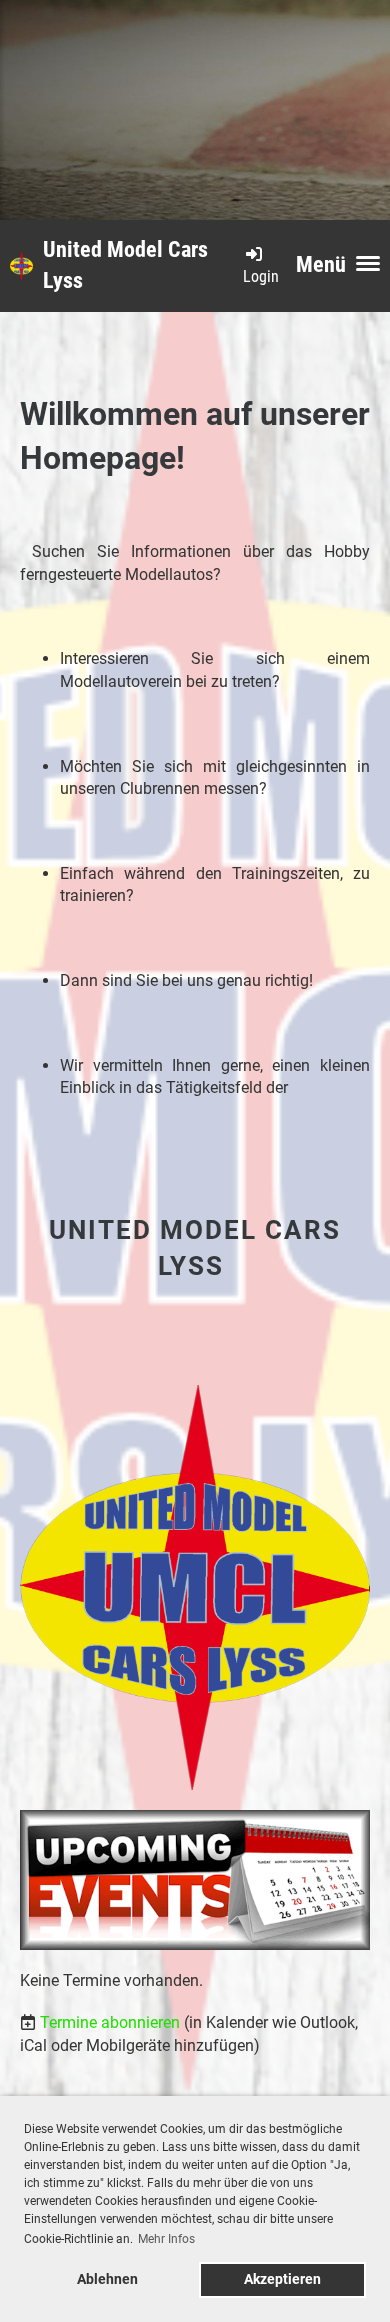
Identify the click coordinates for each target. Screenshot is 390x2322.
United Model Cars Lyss (125, 265)
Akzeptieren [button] (282, 2279)
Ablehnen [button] (107, 2279)
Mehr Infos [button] (166, 2239)
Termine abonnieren (110, 2022)
